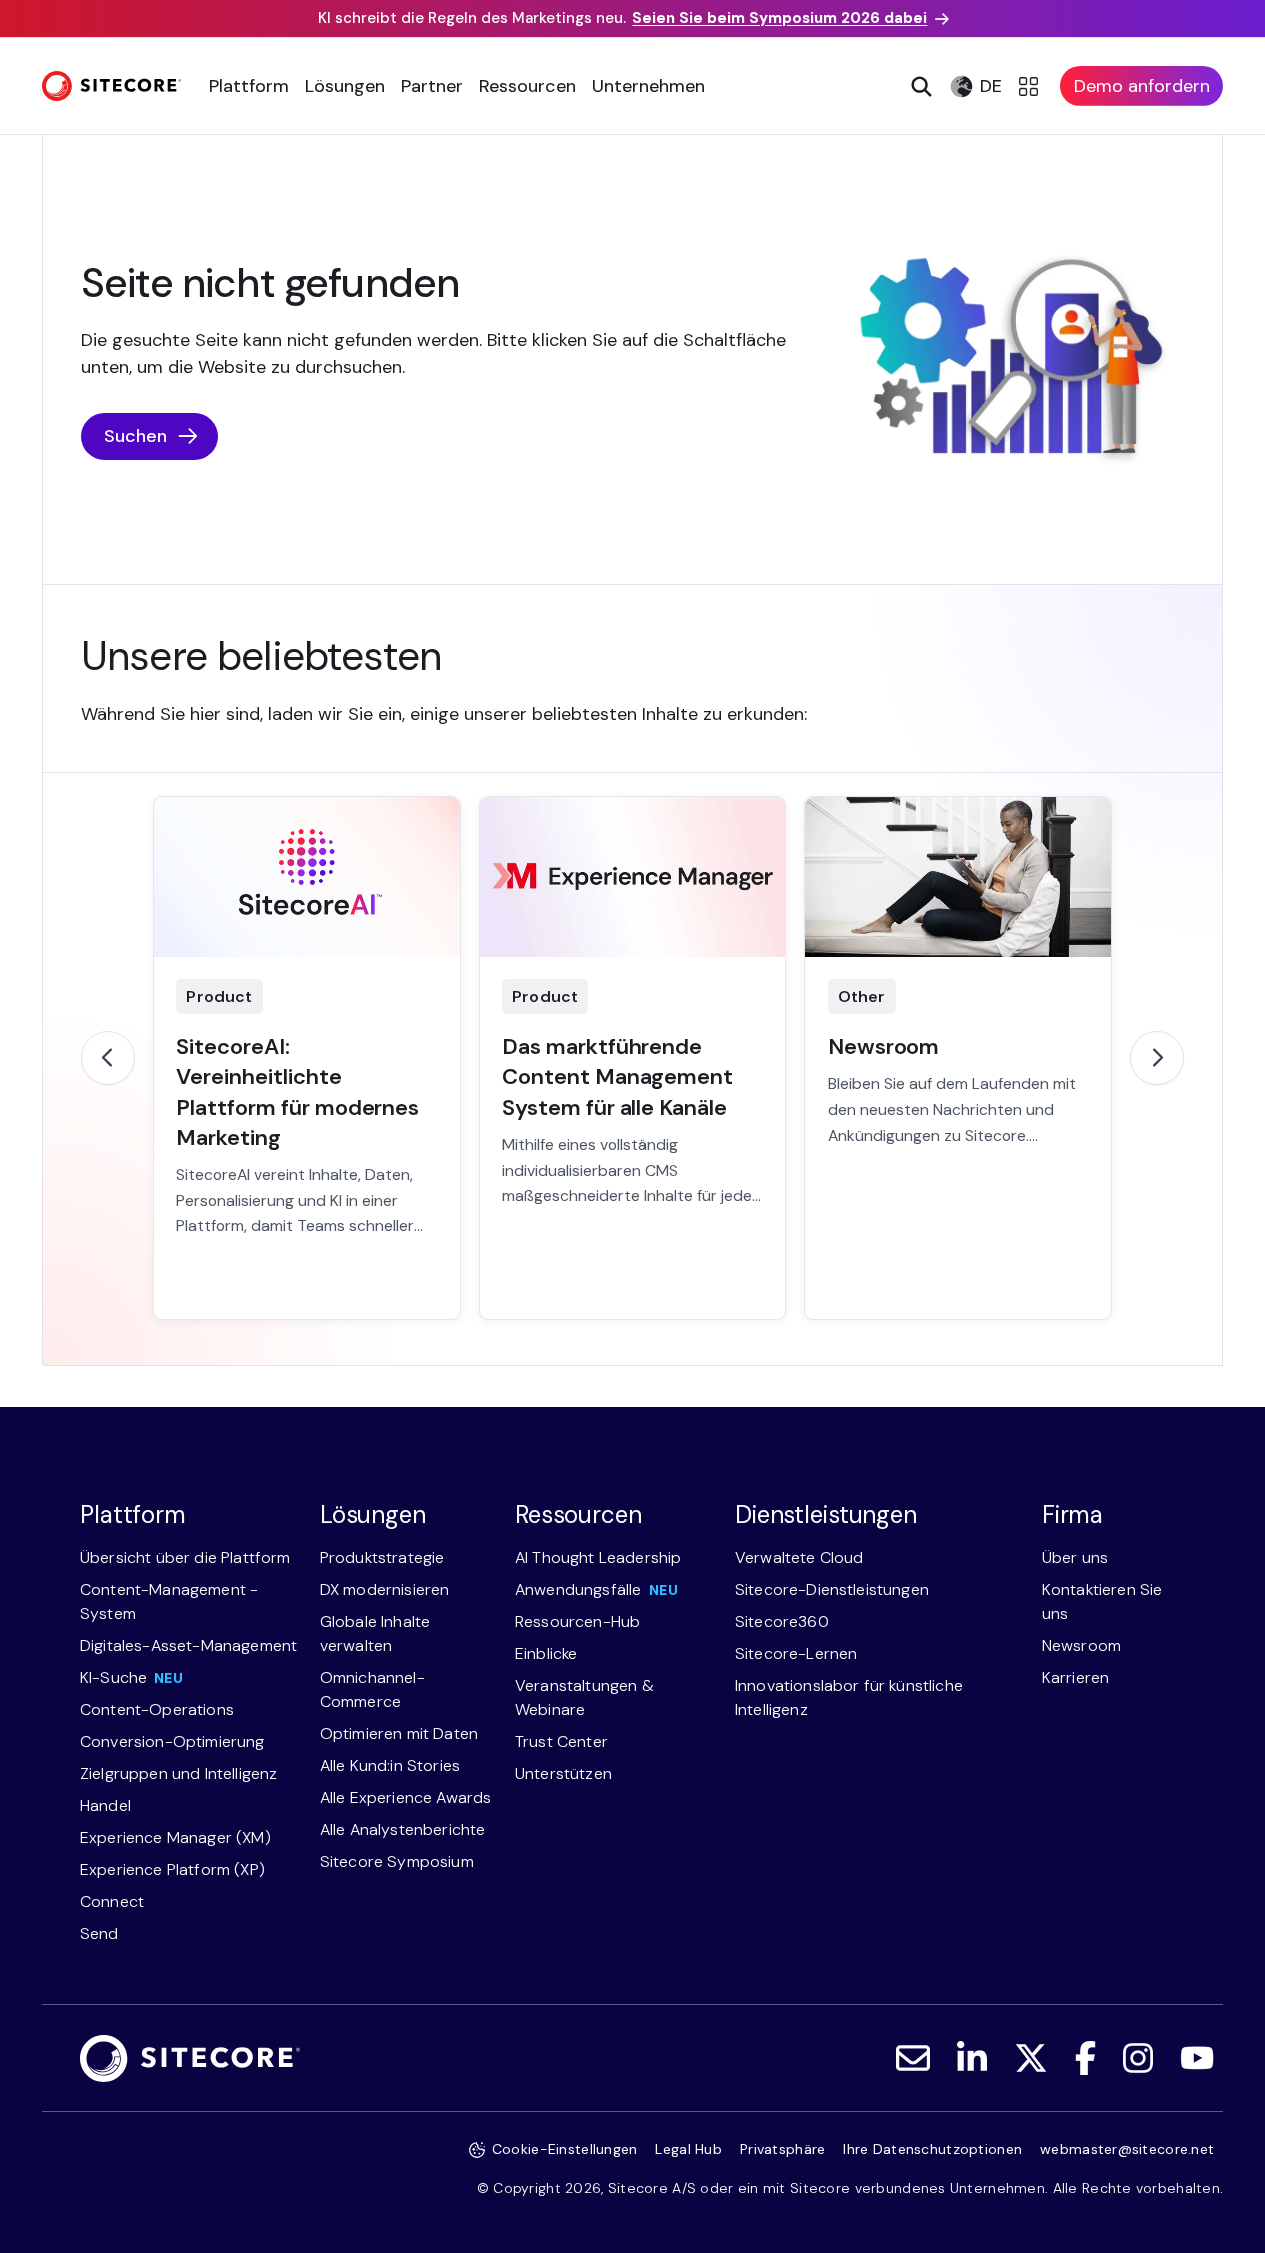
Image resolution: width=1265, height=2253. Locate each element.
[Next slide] (1157, 1058)
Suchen (135, 436)
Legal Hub (688, 2149)
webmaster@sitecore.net (1127, 2149)
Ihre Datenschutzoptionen (932, 2149)
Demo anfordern (1142, 86)
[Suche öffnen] (919, 86)
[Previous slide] (108, 1058)
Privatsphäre (782, 2149)
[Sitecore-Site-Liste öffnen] (1031, 86)
